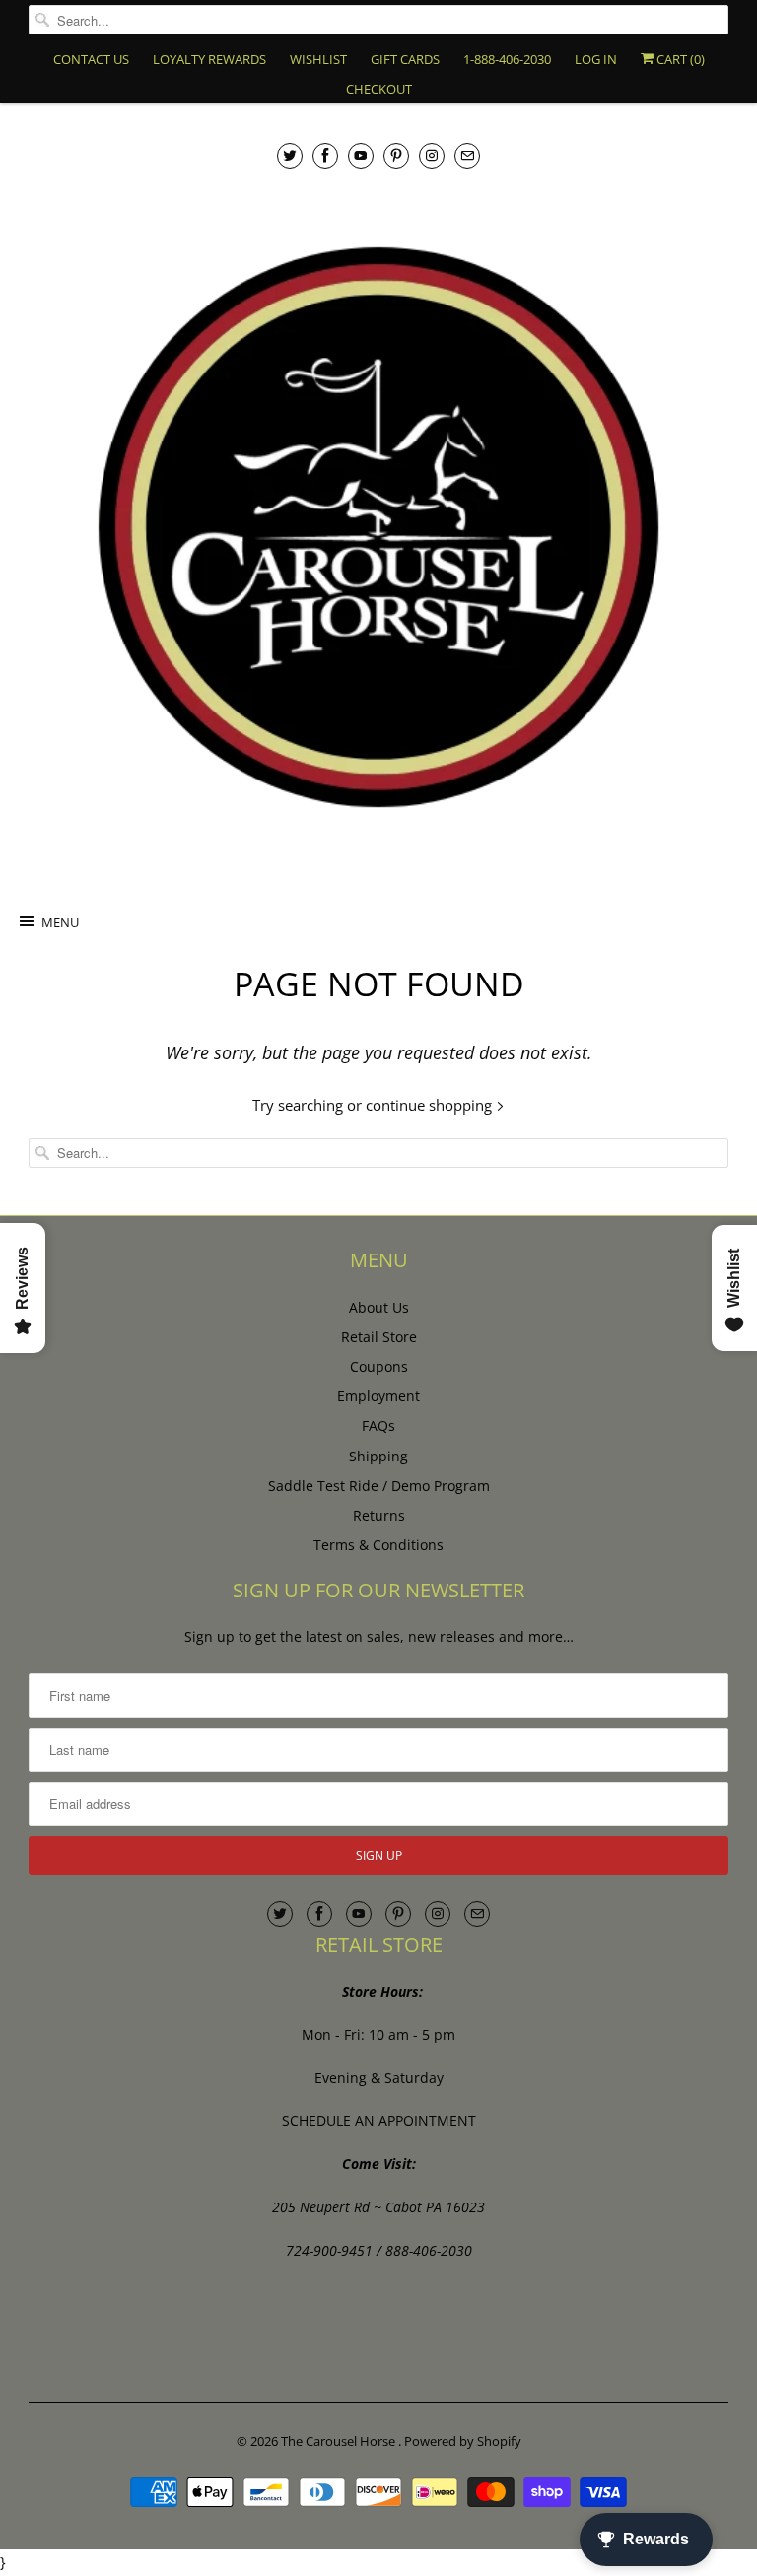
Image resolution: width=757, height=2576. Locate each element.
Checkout (379, 89)
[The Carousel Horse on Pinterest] (396, 155)
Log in (596, 59)
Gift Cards (405, 59)
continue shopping (431, 1105)
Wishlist (318, 59)
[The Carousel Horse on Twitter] (290, 155)
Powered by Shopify (463, 2441)
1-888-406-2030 (507, 59)
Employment (378, 1396)
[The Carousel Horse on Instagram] (432, 155)
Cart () (679, 59)
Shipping (378, 1456)
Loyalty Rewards (209, 59)
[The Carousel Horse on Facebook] (325, 155)
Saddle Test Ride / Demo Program (379, 1486)
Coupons (379, 1366)
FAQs (378, 1425)
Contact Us (91, 59)
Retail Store (379, 1337)
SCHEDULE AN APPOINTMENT (379, 2120)
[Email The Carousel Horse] (467, 155)
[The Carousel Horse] (378, 527)
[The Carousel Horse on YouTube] (361, 155)
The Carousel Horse (340, 2441)
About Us (379, 1307)
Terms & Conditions (378, 1545)
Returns (379, 1515)
